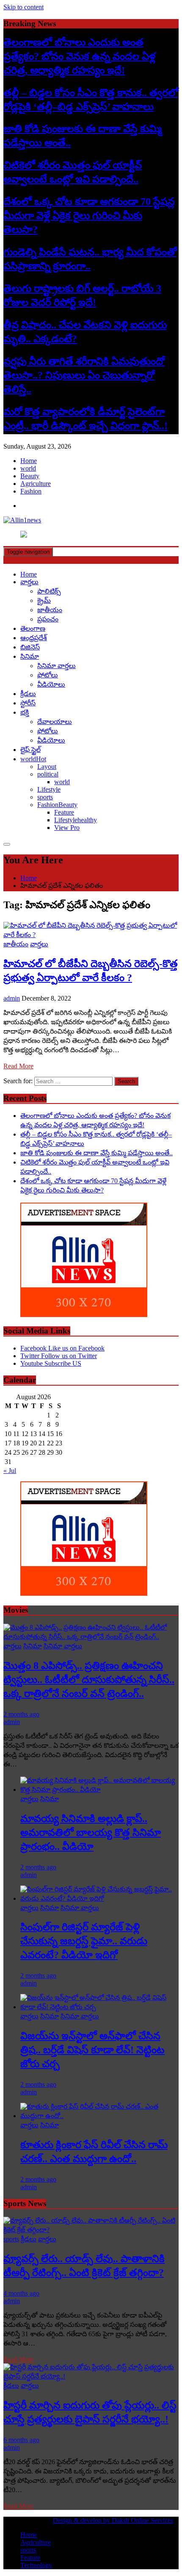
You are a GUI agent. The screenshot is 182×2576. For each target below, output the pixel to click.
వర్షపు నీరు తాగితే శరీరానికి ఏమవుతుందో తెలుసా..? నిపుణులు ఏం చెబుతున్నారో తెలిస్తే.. (84, 375)
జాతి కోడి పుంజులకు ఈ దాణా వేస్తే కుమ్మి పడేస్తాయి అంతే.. (97, 1153)
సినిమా (30, 656)
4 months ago (21, 2293)
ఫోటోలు (48, 675)
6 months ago (21, 2440)
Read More (18, 1066)
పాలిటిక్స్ (49, 591)
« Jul (10, 1471)
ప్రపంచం (48, 619)
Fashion (31, 491)
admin (12, 998)
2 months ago (21, 1714)
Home (29, 461)
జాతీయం (50, 610)
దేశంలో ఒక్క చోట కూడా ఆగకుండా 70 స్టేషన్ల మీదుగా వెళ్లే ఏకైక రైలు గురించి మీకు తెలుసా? (89, 216)
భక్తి (25, 712)
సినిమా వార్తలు (57, 666)
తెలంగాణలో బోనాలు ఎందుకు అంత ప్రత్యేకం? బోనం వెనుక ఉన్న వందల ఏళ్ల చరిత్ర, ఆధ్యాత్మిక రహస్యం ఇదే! (79, 56)
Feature (64, 812)
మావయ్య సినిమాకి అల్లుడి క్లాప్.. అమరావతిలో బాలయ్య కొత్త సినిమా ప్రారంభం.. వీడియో (91, 1833)
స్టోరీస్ (28, 703)
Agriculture (36, 484)
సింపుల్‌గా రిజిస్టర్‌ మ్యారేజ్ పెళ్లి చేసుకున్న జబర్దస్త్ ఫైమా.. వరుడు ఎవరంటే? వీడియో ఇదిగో (84, 1941)
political (48, 774)
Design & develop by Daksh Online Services (113, 2520)
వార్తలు (29, 582)
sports (45, 797)
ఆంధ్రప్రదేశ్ (34, 638)
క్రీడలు (28, 694)
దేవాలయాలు (55, 722)
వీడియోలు (51, 684)
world (28, 468)
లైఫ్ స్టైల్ (30, 750)
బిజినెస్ (30, 647)
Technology (36, 2565)
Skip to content (23, 7)
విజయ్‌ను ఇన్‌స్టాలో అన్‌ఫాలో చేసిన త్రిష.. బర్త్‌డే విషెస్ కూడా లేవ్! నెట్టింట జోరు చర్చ (92, 2050)
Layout (47, 767)
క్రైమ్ (44, 600)
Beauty (30, 476)
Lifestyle (49, 789)
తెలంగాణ (33, 628)
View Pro (67, 828)
